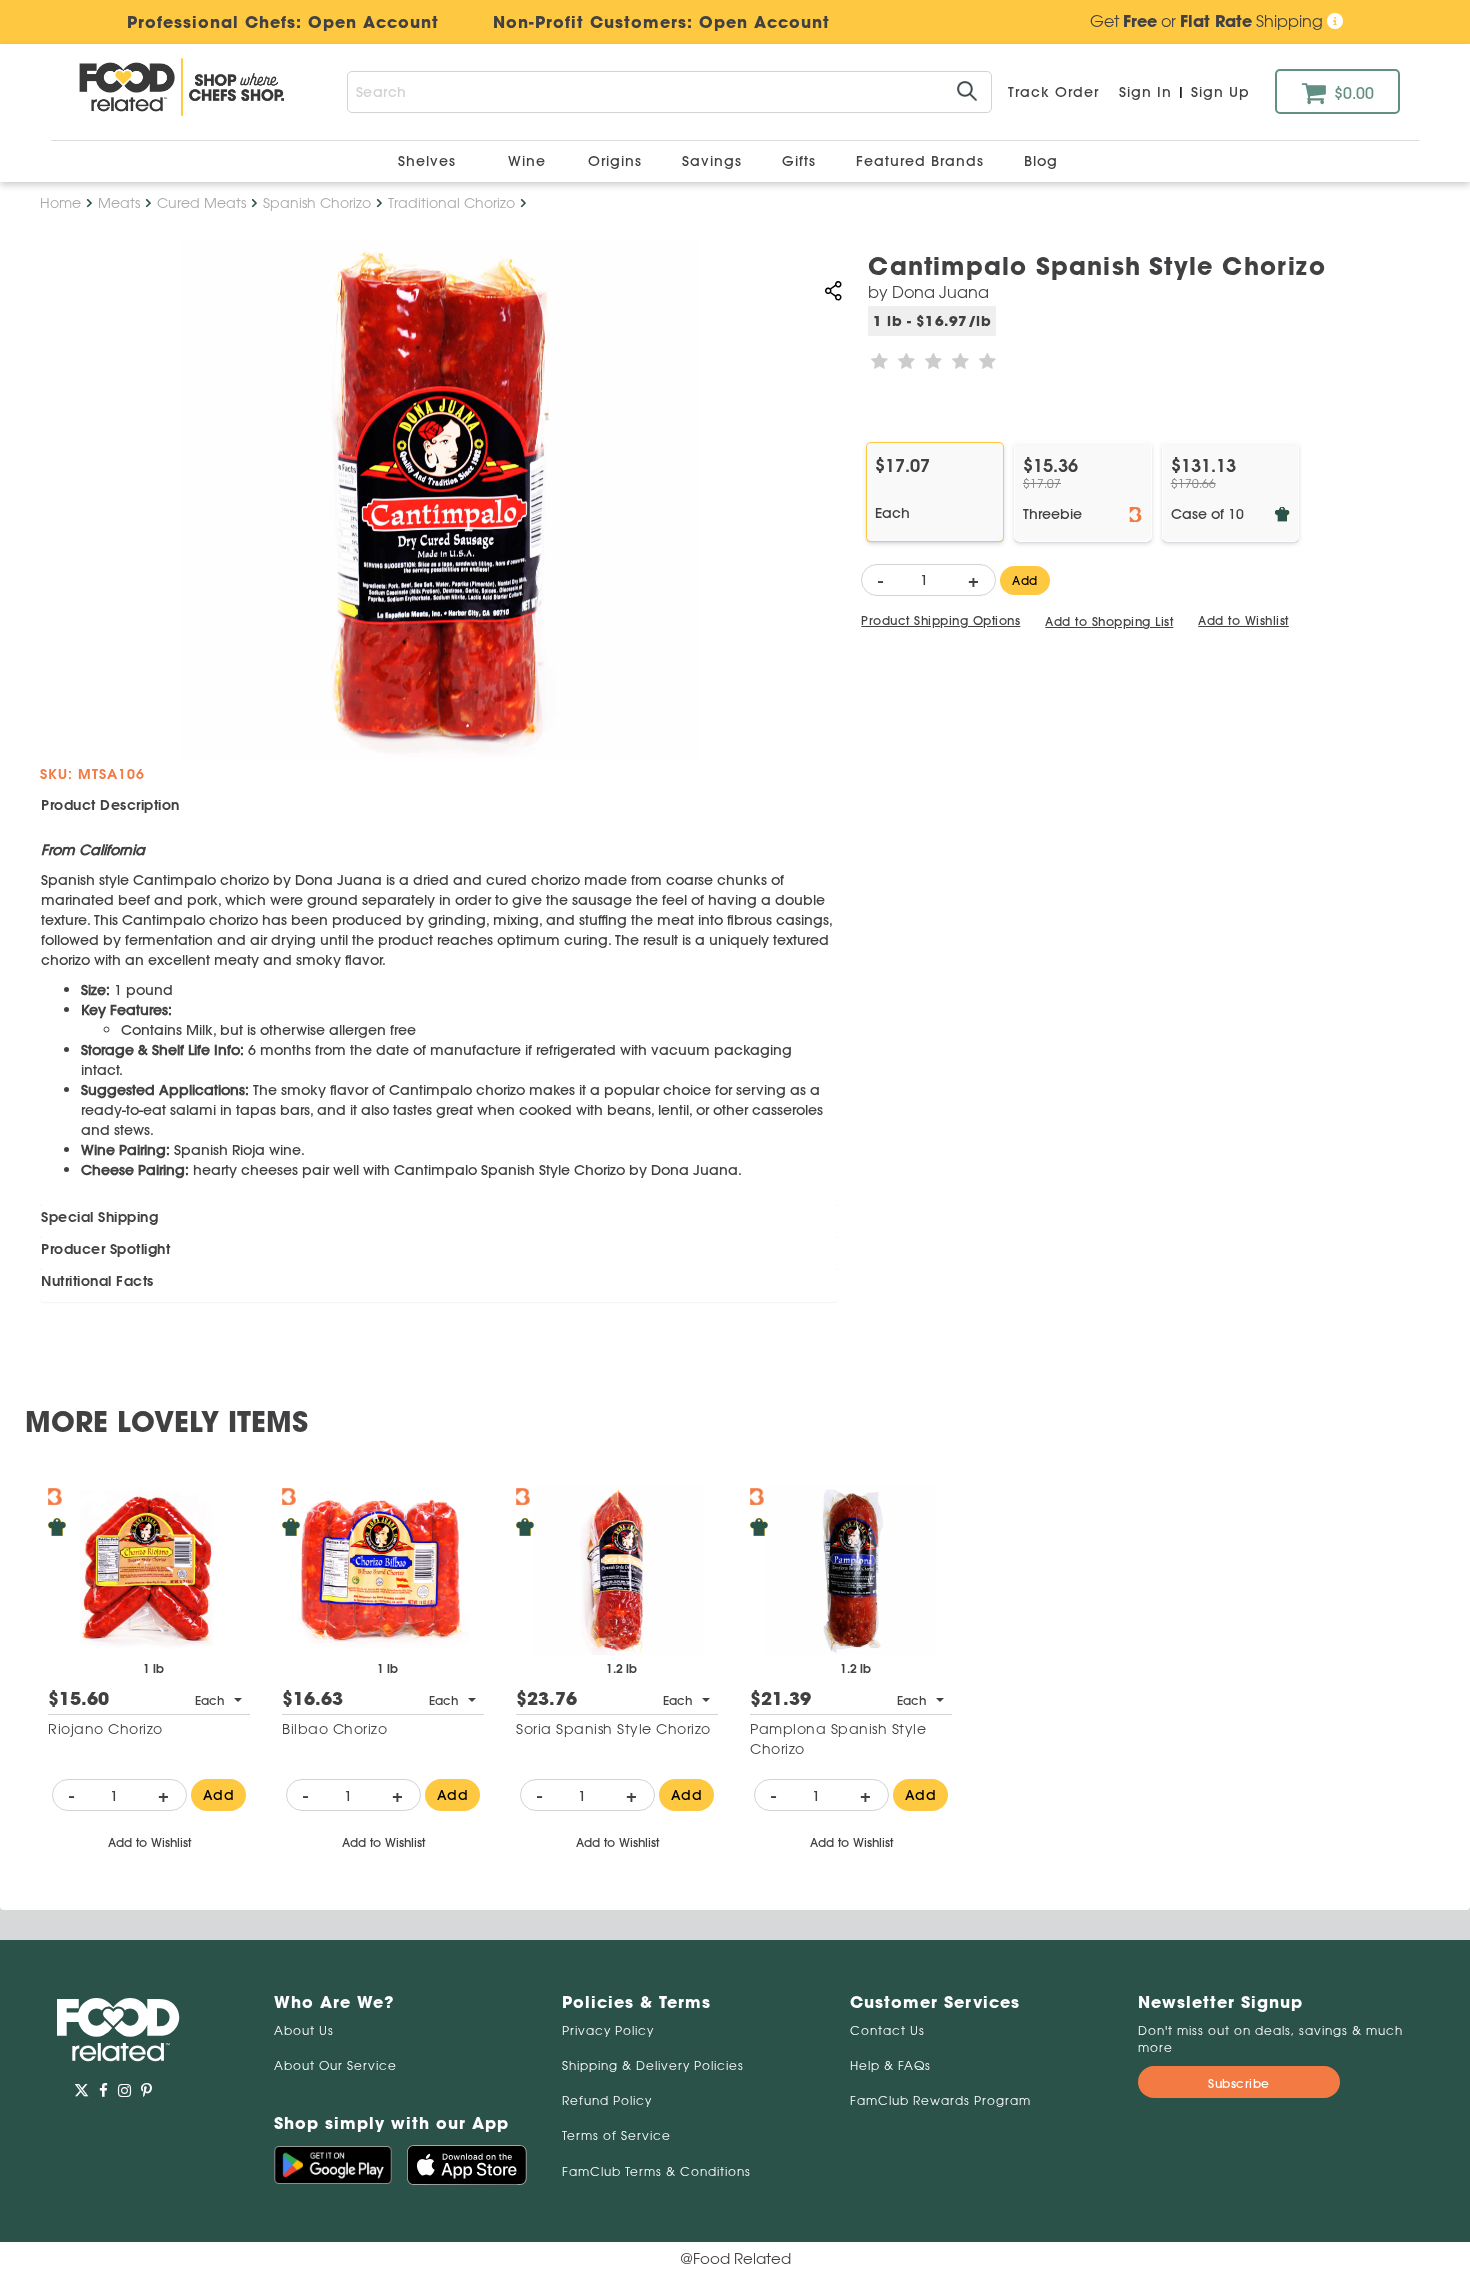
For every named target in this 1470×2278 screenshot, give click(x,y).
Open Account (764, 22)
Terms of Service (616, 2135)
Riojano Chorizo (105, 1729)
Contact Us (887, 2030)
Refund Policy (607, 2100)
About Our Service (335, 2065)
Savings (714, 161)
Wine (527, 161)
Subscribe (1239, 2083)
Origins (617, 161)
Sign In (1145, 92)
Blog (1041, 161)
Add (1025, 580)
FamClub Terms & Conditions (656, 2171)
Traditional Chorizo (451, 203)
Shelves (429, 161)
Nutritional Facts (97, 1281)
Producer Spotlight (105, 1249)
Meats (119, 203)
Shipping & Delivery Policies (653, 2065)
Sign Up (1220, 92)
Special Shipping (99, 1217)
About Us (304, 2030)
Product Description (110, 805)
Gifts (801, 161)
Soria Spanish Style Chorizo (613, 1729)
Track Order (1053, 92)
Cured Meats (201, 203)
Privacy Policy (608, 2030)
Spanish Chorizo (317, 203)
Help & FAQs (890, 2065)
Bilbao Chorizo (334, 1729)
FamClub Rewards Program (940, 2100)
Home (60, 203)
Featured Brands (922, 161)
